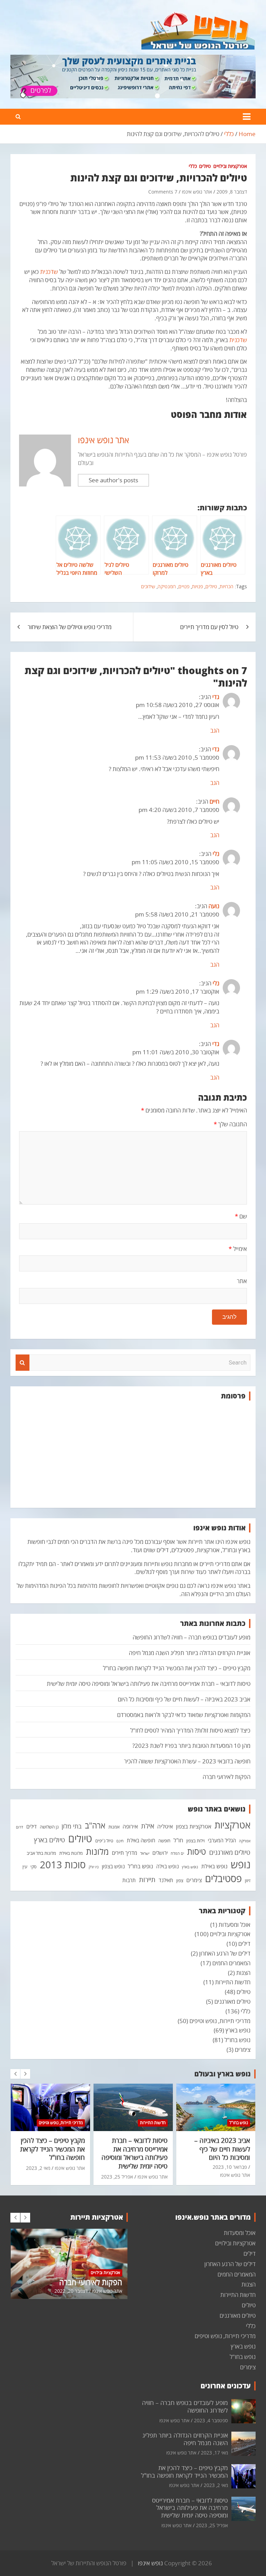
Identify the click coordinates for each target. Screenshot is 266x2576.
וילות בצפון (196, 1841)
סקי (34, 1867)
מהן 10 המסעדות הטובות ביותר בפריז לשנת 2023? (191, 1746)
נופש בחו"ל (140, 1866)
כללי (193, 166)
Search (23, 1363)
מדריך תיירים (125, 1853)
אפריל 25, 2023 (117, 2177)
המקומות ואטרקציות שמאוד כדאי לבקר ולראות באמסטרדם (184, 1715)
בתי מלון (72, 1826)
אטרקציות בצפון (194, 1826)
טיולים (205, 166)
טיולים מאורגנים (230, 1852)
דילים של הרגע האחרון (225, 1953)
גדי (216, 697)
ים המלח (177, 1853)
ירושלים (160, 1853)
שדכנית (49, 272)
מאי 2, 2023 (38, 2168)
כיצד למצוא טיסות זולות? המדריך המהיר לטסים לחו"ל (190, 1730)
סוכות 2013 (63, 1864)
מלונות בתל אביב (41, 1853)
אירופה (130, 1826)
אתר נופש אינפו (197, 192)
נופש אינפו (150, 2563)
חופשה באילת (141, 1840)
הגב (215, 730)
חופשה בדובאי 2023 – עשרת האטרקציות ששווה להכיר (187, 1761)
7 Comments (163, 192)
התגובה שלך (230, 1124)
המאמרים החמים (231, 1963)
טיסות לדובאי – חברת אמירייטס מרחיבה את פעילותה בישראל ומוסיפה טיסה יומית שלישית (149, 1684)
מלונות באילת (71, 1853)
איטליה (165, 1826)
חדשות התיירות (233, 1982)
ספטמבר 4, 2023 (211, 2420)
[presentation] (15, 2074)
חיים (214, 801)
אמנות (114, 1827)
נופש (241, 1864)
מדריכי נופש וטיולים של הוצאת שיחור (70, 627)
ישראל (145, 1853)
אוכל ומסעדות (234, 1925)
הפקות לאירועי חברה (227, 1777)
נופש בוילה (167, 1866)
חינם (120, 1841)
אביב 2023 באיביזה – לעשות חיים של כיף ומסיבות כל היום (184, 1699)
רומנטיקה (167, 586)
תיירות (147, 1879)
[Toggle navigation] (247, 117)
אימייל (238, 1249)
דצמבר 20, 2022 (71, 2291)
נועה (214, 906)
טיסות (197, 1851)
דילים (32, 1826)
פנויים (184, 586)
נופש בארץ (190, 1867)
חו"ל (178, 1840)
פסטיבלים (223, 1878)
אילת (148, 1826)
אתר (242, 1281)
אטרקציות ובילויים (230, 166)
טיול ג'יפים (104, 1841)
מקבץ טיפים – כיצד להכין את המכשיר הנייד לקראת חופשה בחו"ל (177, 1668)
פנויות (197, 586)
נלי (216, 854)
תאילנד (166, 1880)
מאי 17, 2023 (214, 2453)
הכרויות (227, 586)
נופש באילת (214, 1866)
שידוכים (148, 586)
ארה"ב (95, 1825)
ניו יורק (94, 1867)
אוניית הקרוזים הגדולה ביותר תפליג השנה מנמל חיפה (190, 1653)
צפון (180, 1880)
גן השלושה (49, 1827)
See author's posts (113, 480)
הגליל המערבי (222, 1840)
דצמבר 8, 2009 (232, 192)
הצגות (243, 1973)
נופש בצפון (113, 1866)
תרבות (129, 1880)
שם (241, 1216)
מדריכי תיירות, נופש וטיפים (220, 2021)
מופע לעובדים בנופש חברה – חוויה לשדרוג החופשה (192, 1637)
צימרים (194, 1880)
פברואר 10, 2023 (230, 2167)
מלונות (97, 1851)
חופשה (164, 1841)
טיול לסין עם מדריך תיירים (209, 627)
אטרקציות (232, 1825)
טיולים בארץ (50, 1840)
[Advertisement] (133, 1454)
